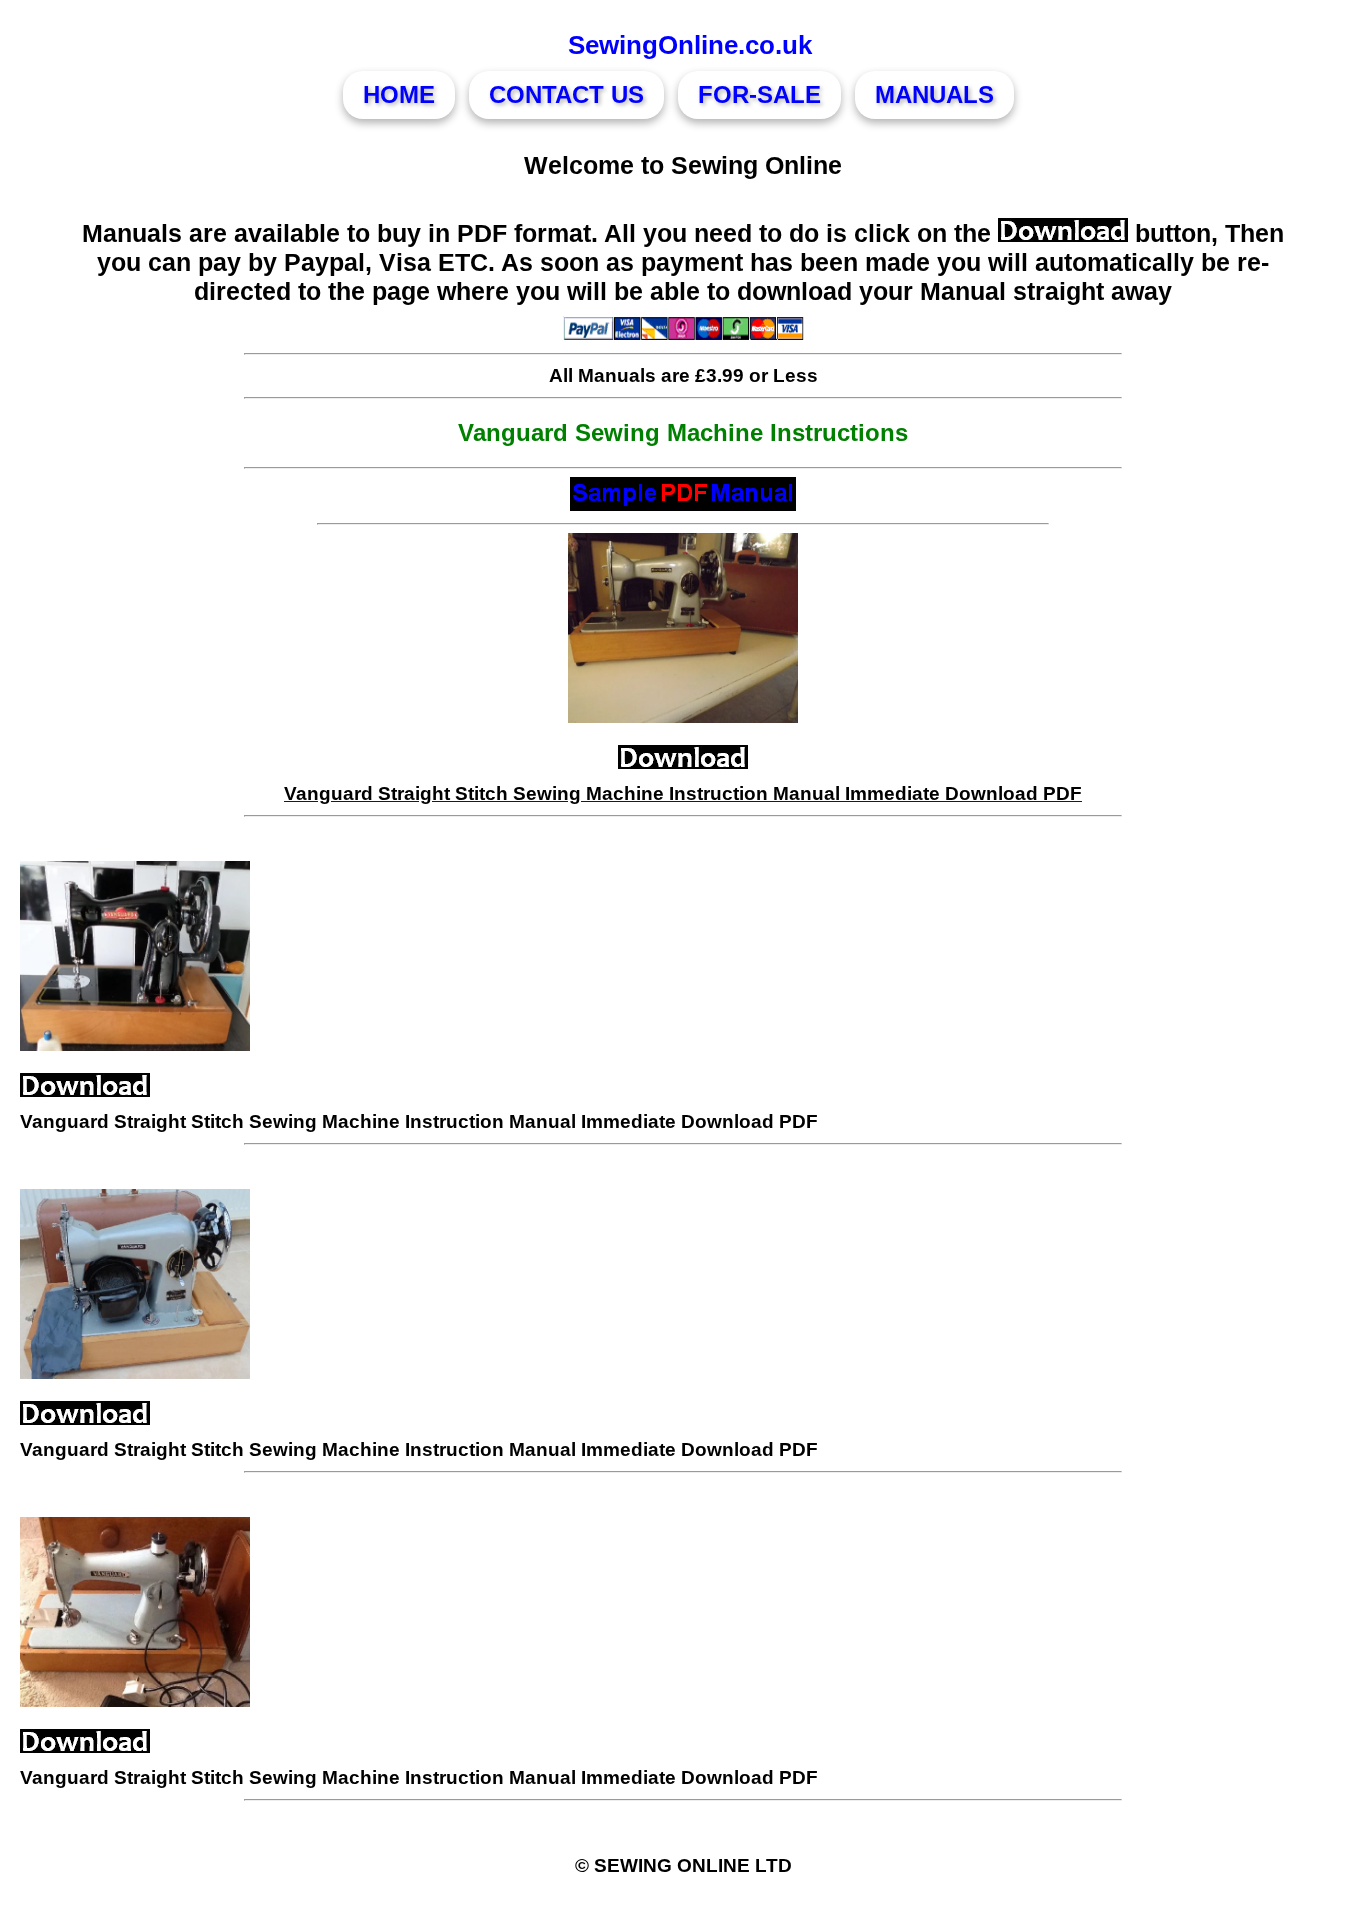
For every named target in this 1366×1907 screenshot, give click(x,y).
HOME (399, 94)
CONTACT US (566, 94)
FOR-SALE (759, 94)
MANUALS (934, 94)
